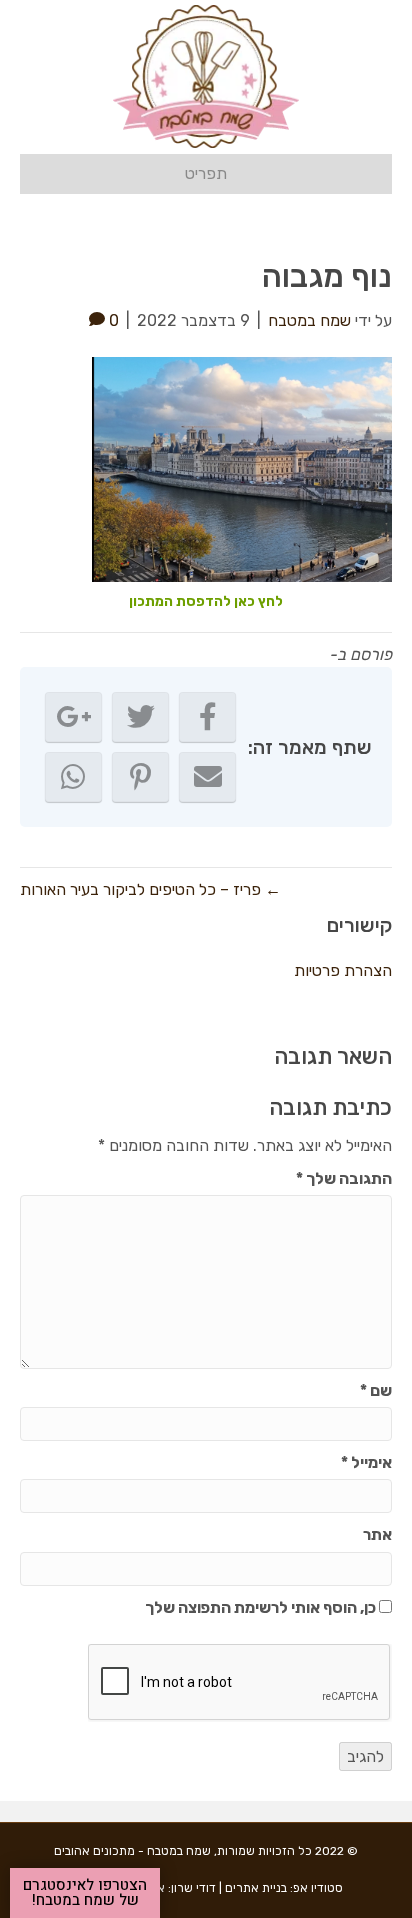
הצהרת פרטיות (343, 970)
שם (376, 1390)
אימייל (366, 1462)
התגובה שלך (344, 1178)
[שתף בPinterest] (140, 777)
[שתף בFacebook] (207, 717)
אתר (377, 1534)
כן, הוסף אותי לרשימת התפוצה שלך (262, 1607)
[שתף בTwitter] (140, 717)
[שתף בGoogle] (73, 717)
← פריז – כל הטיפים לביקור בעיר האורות (150, 889)
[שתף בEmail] (207, 777)
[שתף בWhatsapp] (73, 777)
